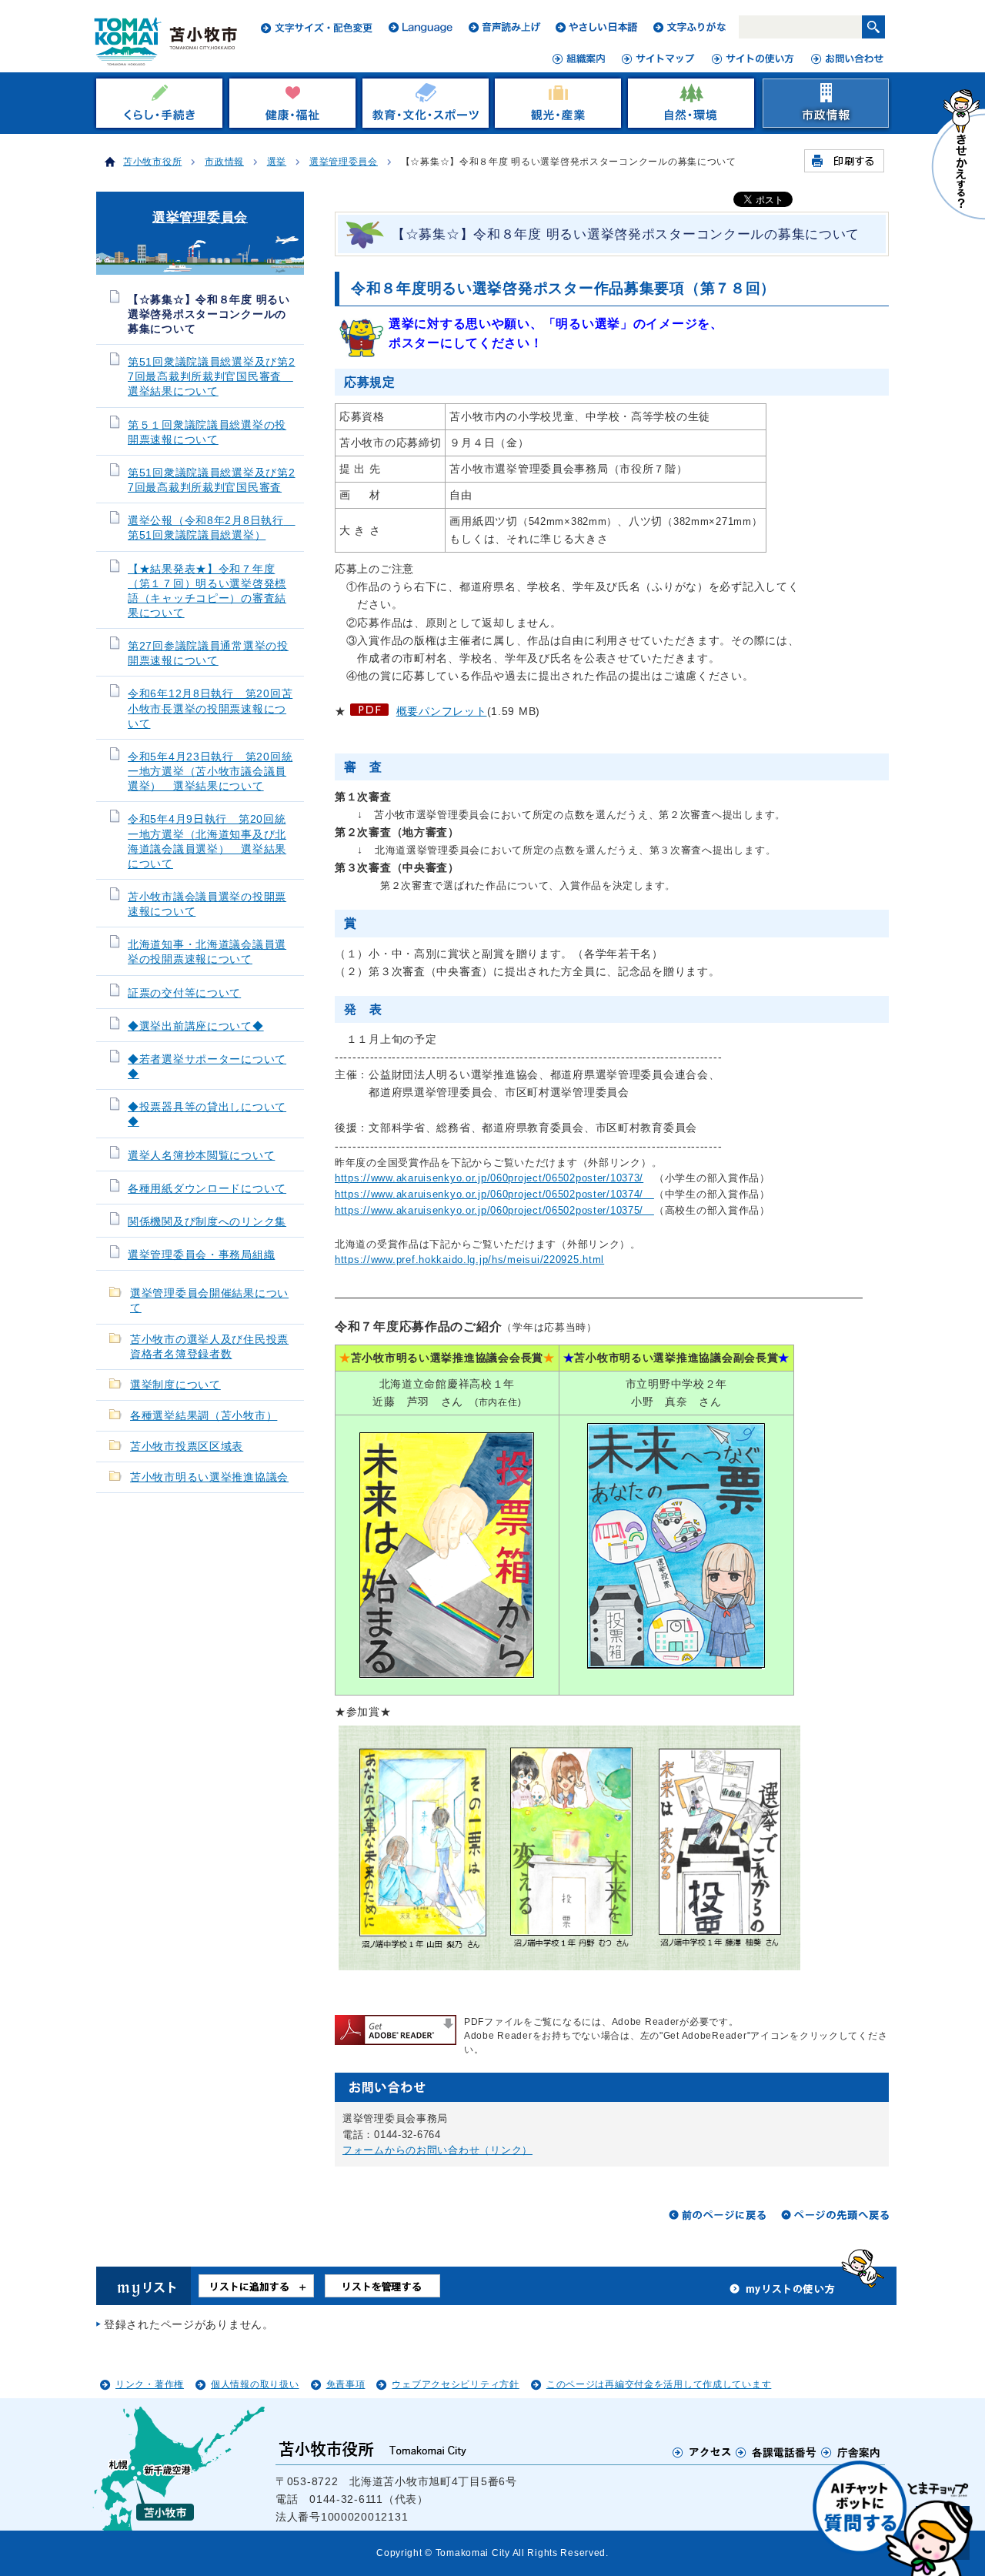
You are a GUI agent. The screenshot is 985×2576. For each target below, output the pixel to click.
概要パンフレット (442, 711)
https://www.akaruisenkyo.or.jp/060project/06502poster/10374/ (494, 1194)
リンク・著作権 (150, 2384)
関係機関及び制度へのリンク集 (207, 1222)
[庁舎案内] (851, 2452)
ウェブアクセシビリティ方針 (455, 2384)
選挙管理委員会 (344, 162)
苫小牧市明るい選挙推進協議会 (209, 1477)
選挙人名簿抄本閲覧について (201, 1156)
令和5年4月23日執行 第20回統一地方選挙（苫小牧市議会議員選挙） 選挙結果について (210, 772)
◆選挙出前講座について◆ (196, 1026)
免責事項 (346, 2384)
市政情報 (224, 162)
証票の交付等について (184, 993)
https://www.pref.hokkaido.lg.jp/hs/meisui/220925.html (469, 1260)
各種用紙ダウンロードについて (207, 1189)
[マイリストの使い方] (783, 2293)
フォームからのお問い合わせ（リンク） (437, 2150)
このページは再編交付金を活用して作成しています (659, 2384)
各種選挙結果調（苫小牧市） (204, 1416)
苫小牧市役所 (152, 162)
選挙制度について (175, 1385)
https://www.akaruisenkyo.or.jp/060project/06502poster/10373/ (489, 1178)
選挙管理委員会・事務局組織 (201, 1255)
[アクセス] (702, 2452)
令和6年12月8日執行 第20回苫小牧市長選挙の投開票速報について (210, 708)
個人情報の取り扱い (255, 2384)
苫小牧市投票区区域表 (187, 1447)
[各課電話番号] (776, 2452)
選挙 (277, 162)
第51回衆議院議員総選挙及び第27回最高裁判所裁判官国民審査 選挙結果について (212, 377)
